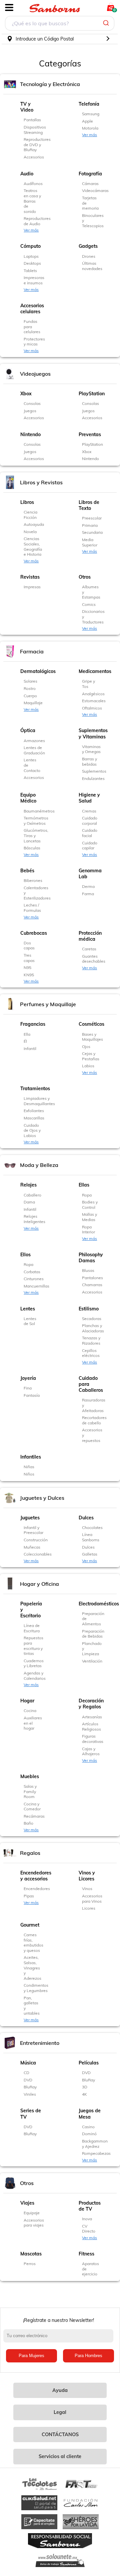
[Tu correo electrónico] (60, 2339)
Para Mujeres (31, 2356)
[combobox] (60, 24)
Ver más (89, 135)
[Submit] (107, 23)
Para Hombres (88, 2356)
